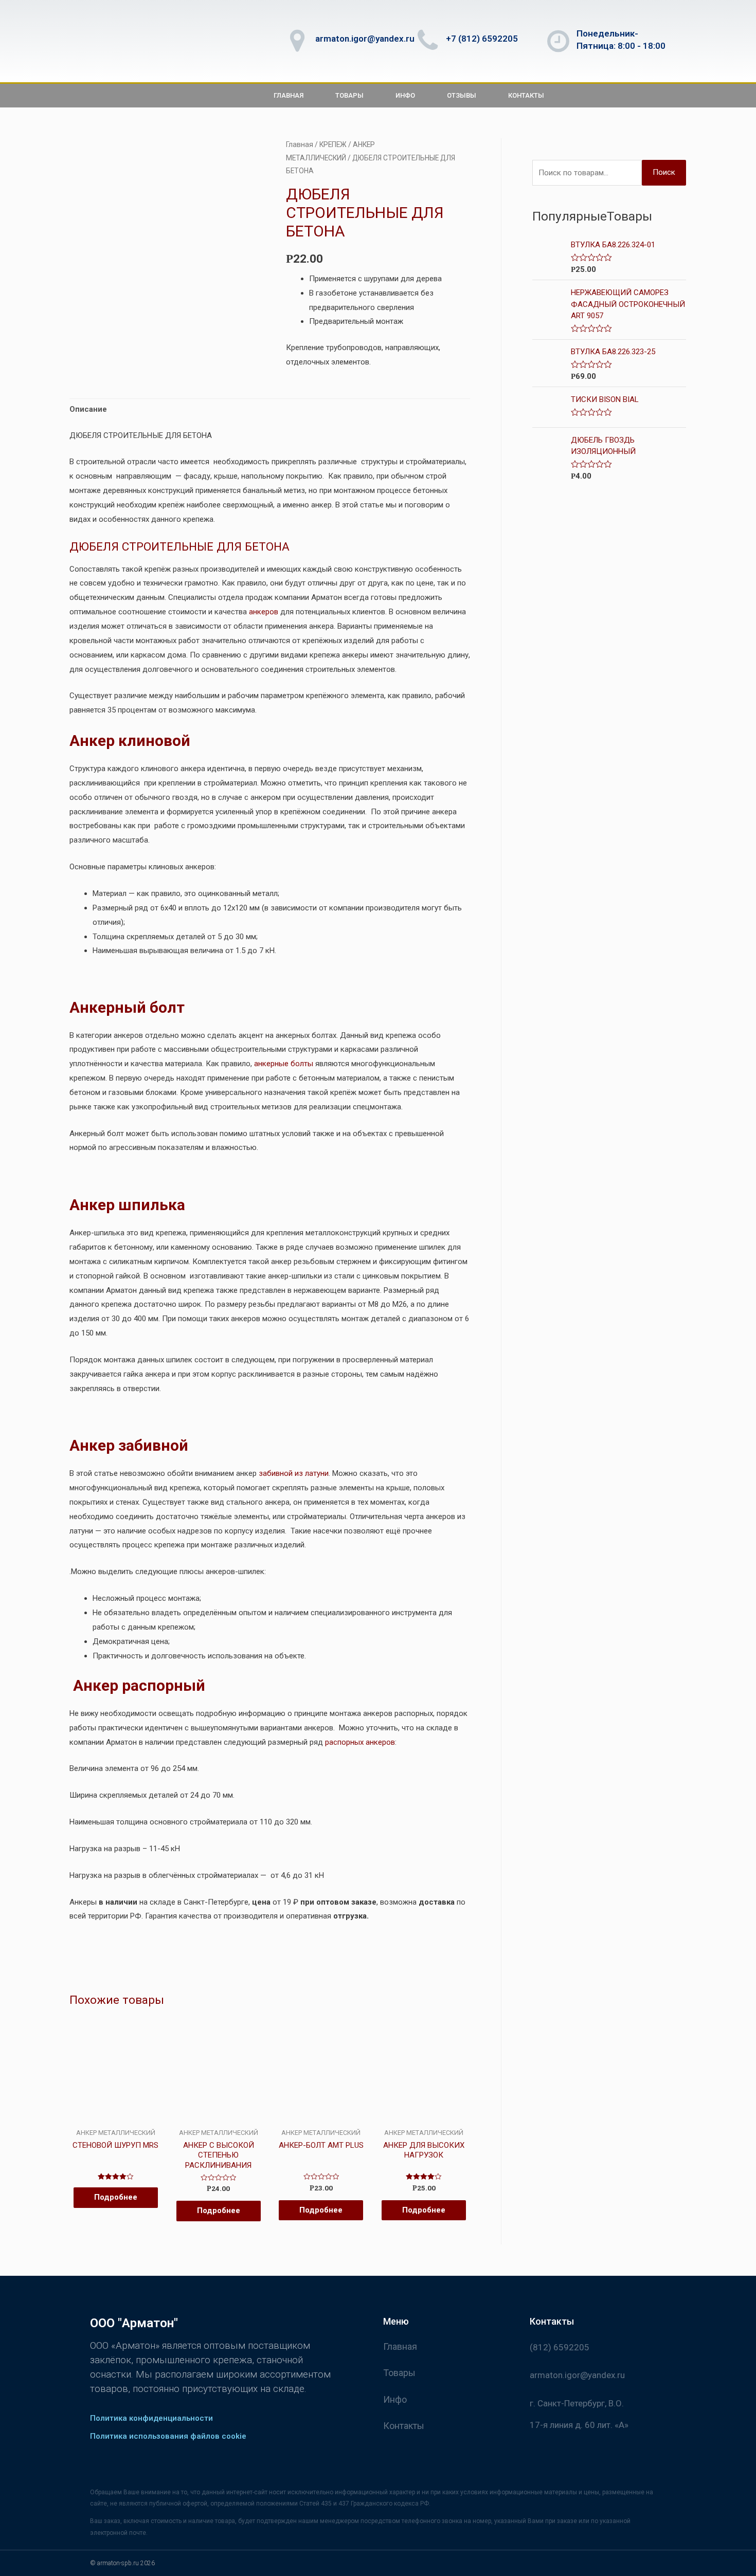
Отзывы (462, 95)
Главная (289, 95)
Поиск (664, 172)
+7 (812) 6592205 (482, 39)
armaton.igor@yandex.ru (365, 39)
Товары (349, 95)
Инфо (405, 95)
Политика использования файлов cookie (168, 2436)
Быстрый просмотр (115, 2120)
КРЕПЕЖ (333, 144)
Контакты (526, 95)
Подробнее (116, 2197)
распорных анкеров (360, 1742)
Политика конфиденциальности (151, 2418)
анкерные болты (284, 1064)
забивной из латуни (294, 1473)
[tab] (88, 410)
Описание (88, 409)
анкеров (264, 612)
